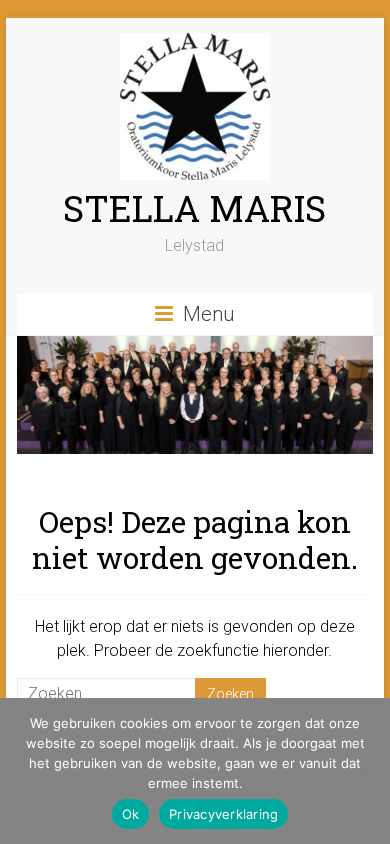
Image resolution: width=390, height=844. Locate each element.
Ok (131, 814)
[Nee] (365, 771)
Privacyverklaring (223, 814)
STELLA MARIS (194, 208)
